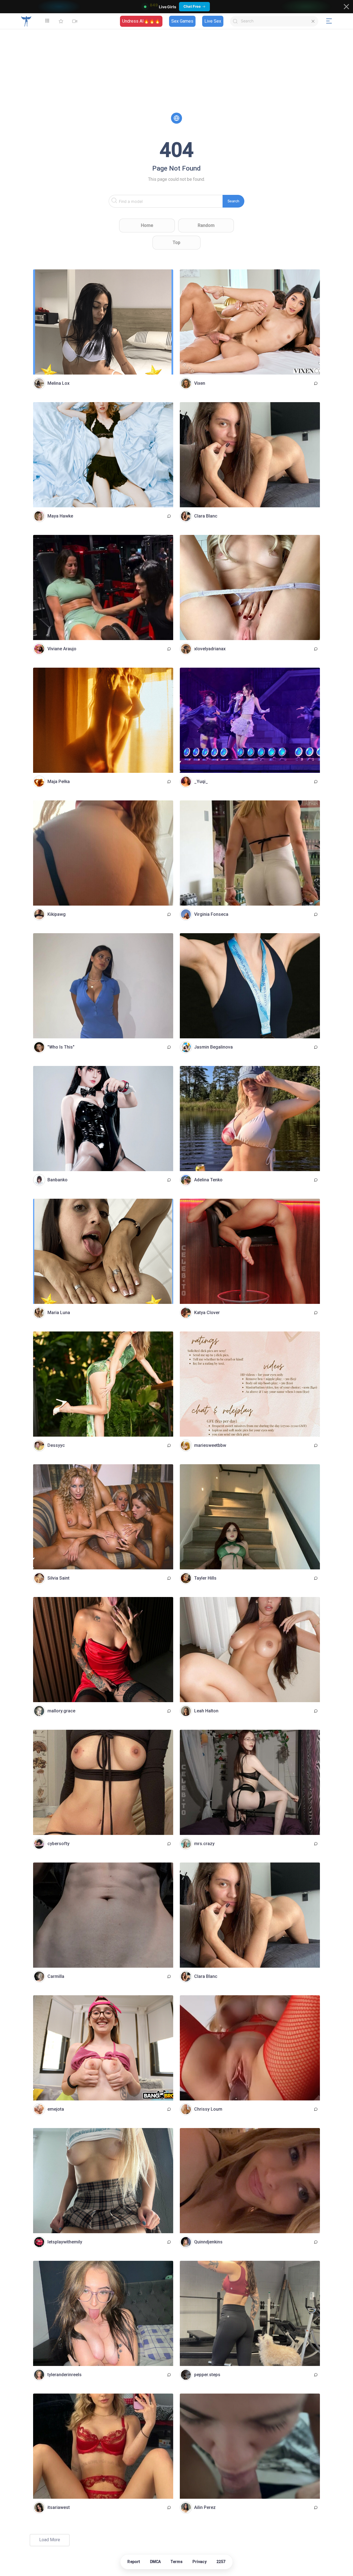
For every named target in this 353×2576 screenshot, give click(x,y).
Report (134, 2562)
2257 (221, 2562)
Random (206, 225)
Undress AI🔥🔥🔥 (141, 21)
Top (176, 242)
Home (147, 225)
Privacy (199, 2562)
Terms (177, 2562)
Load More (50, 2540)
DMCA (156, 2562)
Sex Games (182, 21)
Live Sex (213, 21)
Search (233, 201)
